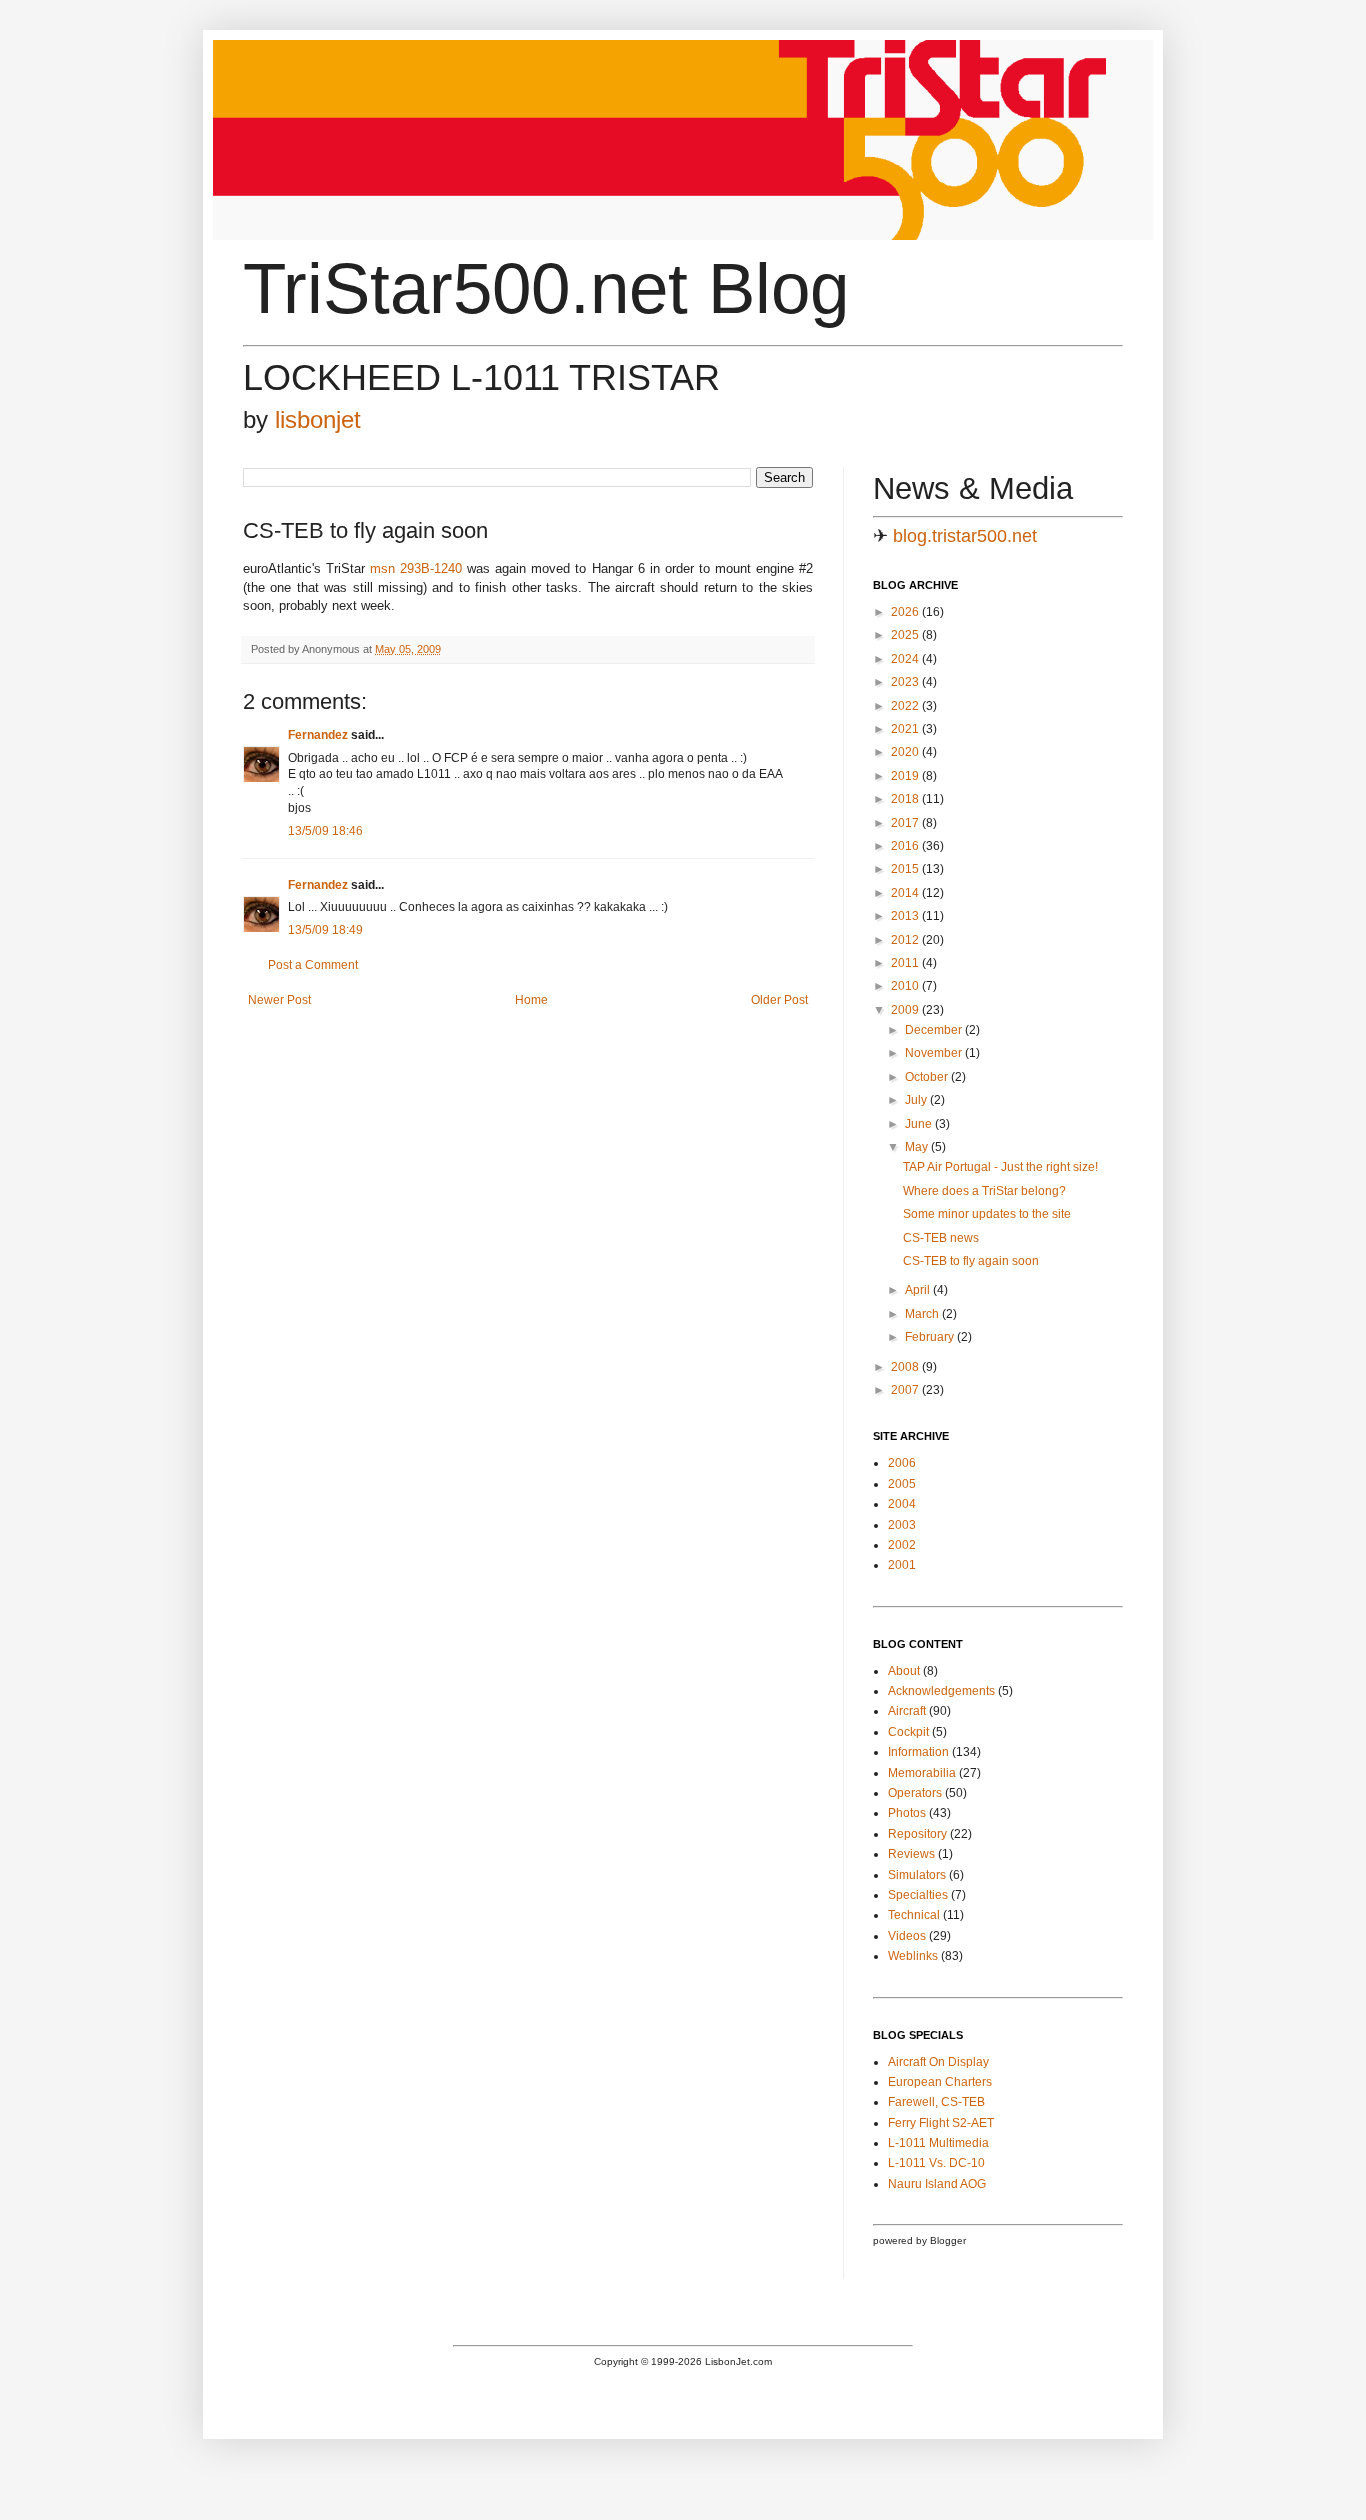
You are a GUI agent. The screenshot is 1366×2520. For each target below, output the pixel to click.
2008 (906, 1367)
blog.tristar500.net (965, 536)
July (917, 1100)
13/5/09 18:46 (325, 831)
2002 (902, 1545)
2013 (906, 916)
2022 (906, 706)
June (920, 1124)
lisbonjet (318, 419)
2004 (902, 1504)
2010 (906, 986)
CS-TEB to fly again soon (971, 1261)
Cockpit (908, 1732)
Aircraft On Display (938, 2062)
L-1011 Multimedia (938, 2143)
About (904, 1671)
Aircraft (907, 1711)
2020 (906, 752)
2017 (906, 823)
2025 (906, 635)
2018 (906, 799)
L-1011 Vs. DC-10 (936, 2163)
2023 (906, 682)
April (919, 1290)
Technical (914, 1915)
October (928, 1077)
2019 (906, 776)
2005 (902, 1484)
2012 (906, 940)
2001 (902, 1565)
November (935, 1053)
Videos (907, 1936)
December (935, 1030)
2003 (902, 1525)
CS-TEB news (941, 1238)
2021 (906, 729)
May (918, 1147)
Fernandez (318, 735)
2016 (906, 846)
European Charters (940, 2082)
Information (918, 1752)
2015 (906, 869)
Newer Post (279, 1000)
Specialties (918, 1895)
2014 (906, 893)
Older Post (779, 1000)
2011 (906, 963)
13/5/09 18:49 (325, 930)
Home (531, 1000)
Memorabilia (922, 1773)
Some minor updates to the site (987, 1214)
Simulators (917, 1875)
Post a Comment (313, 965)
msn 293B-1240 (416, 568)
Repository (917, 1834)
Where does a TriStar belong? (984, 1191)
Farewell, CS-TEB (936, 2102)
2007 (906, 1390)
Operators (915, 1793)
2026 (906, 612)
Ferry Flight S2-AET (941, 2123)
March (923, 1314)
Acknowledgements (941, 1691)
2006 (902, 1463)
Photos (907, 1813)
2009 (906, 1010)
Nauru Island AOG (937, 2184)
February (931, 1337)
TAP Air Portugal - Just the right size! (1000, 1167)
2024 (906, 659)
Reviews (911, 1854)
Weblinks (913, 1956)
